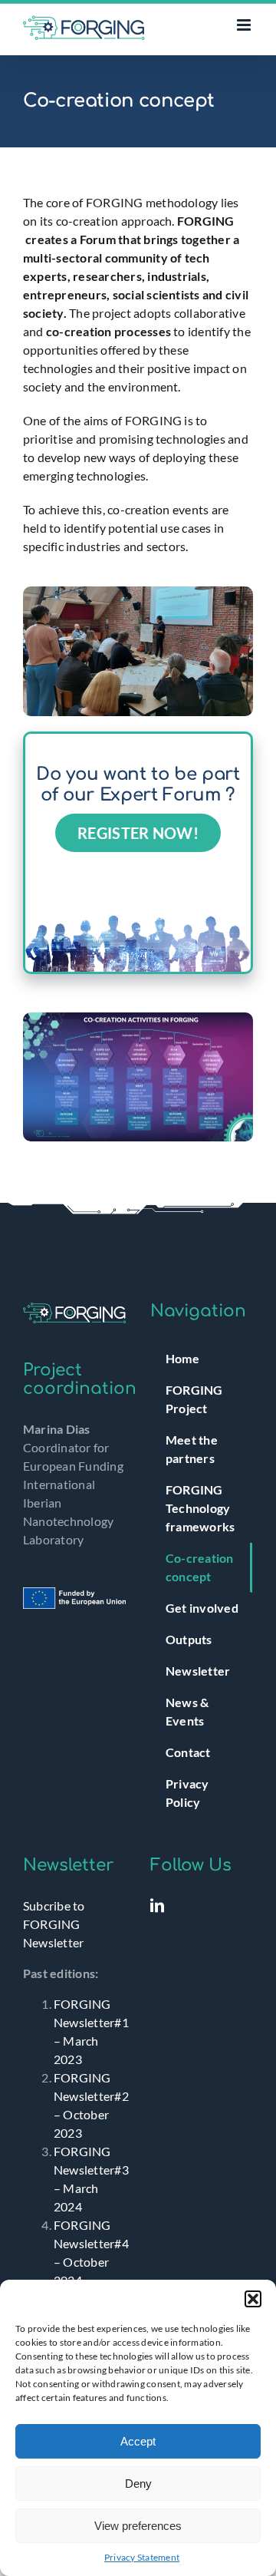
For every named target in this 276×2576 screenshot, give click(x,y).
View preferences (138, 2526)
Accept (138, 2441)
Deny (138, 2484)
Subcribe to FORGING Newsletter (54, 1924)
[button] (253, 2299)
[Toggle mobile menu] (245, 25)
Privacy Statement (142, 2557)
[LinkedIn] (157, 1905)
